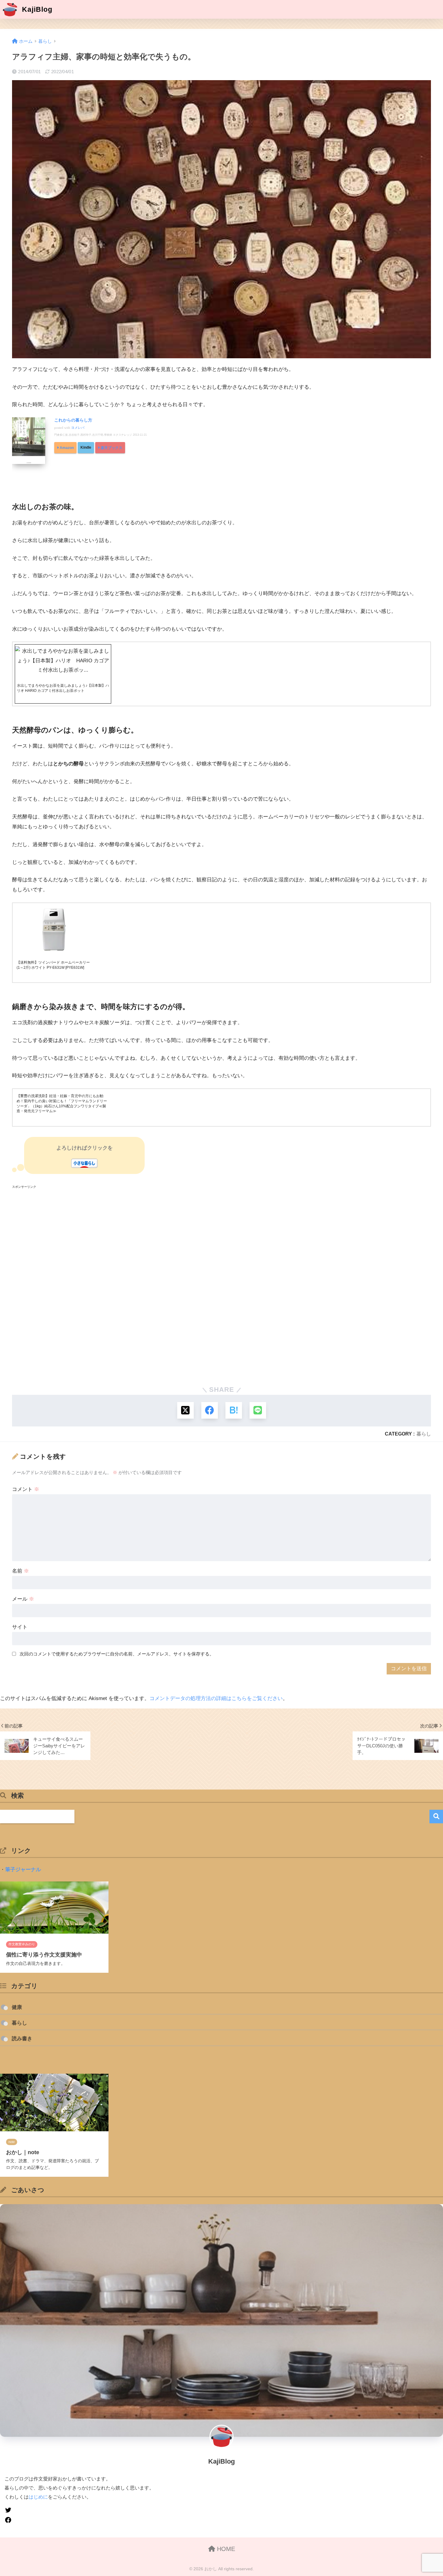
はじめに (38, 2497)
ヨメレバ (78, 428)
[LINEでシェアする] (258, 1410)
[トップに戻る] (8, 2533)
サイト (20, 1627)
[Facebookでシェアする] (210, 1410)
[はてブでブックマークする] (234, 1410)
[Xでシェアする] (185, 1410)
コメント (26, 1489)
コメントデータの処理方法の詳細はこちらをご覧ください (216, 1698)
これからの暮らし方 (73, 420)
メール (23, 1599)
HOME (225, 2549)
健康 (17, 2007)
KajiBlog (36, 9)
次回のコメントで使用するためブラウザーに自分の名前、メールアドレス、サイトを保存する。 (117, 1654)
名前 (20, 1571)
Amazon (67, 448)
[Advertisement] (193, 1285)
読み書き (22, 2039)
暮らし (424, 1434)
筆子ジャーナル (23, 1870)
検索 (436, 1817)
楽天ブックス (112, 448)
